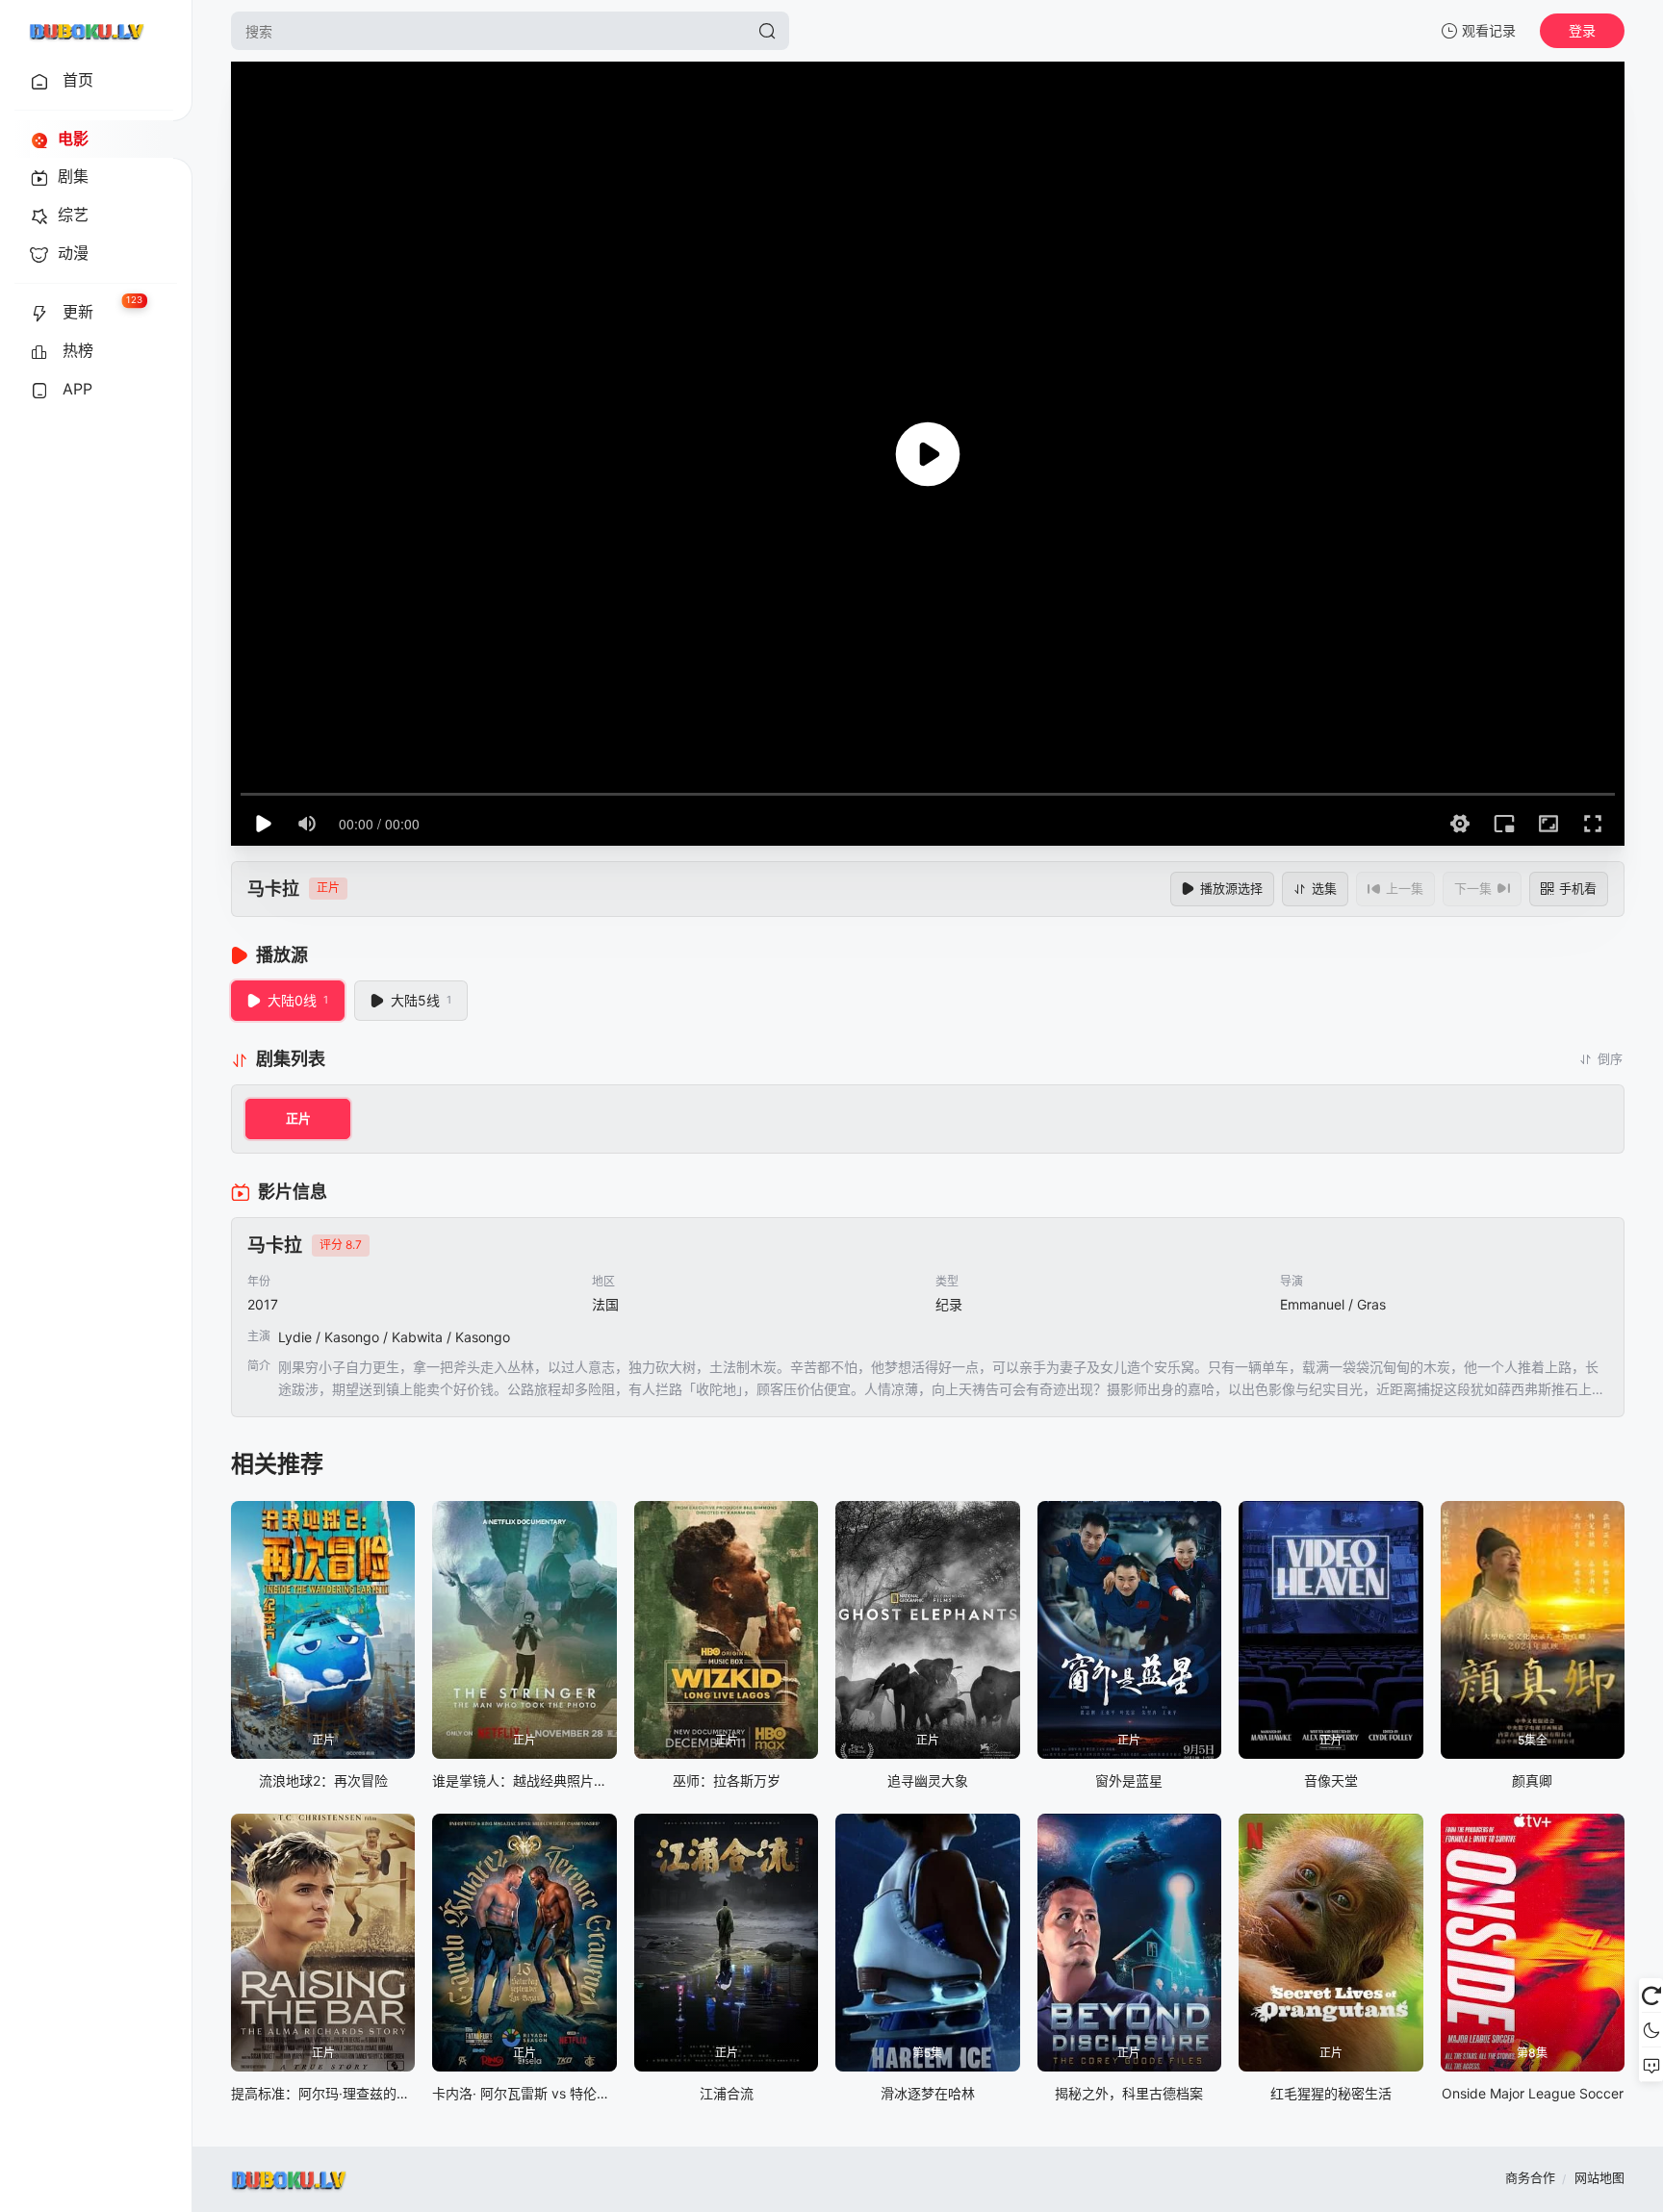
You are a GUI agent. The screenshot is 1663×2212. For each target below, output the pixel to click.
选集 (1324, 888)
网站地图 (1599, 2177)
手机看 (1578, 888)
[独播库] (87, 31)
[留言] (1651, 2065)
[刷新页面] (1651, 1996)
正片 (298, 1118)
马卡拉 (273, 889)
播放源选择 (1231, 888)
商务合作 (1530, 2177)
